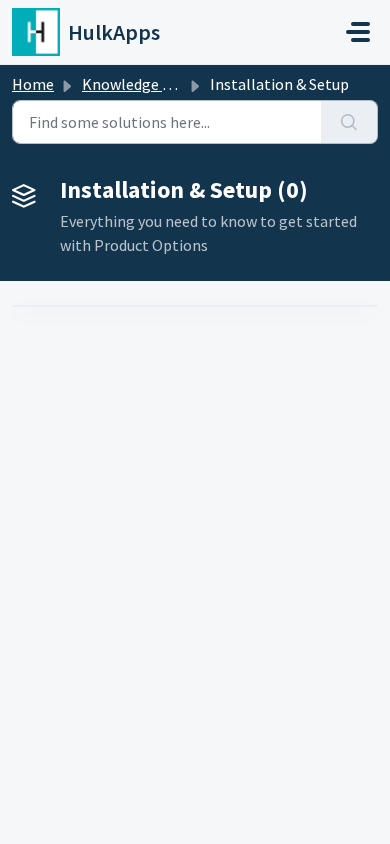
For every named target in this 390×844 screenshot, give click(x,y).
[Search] (349, 122)
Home (33, 84)
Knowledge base (138, 84)
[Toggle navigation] (358, 32)
